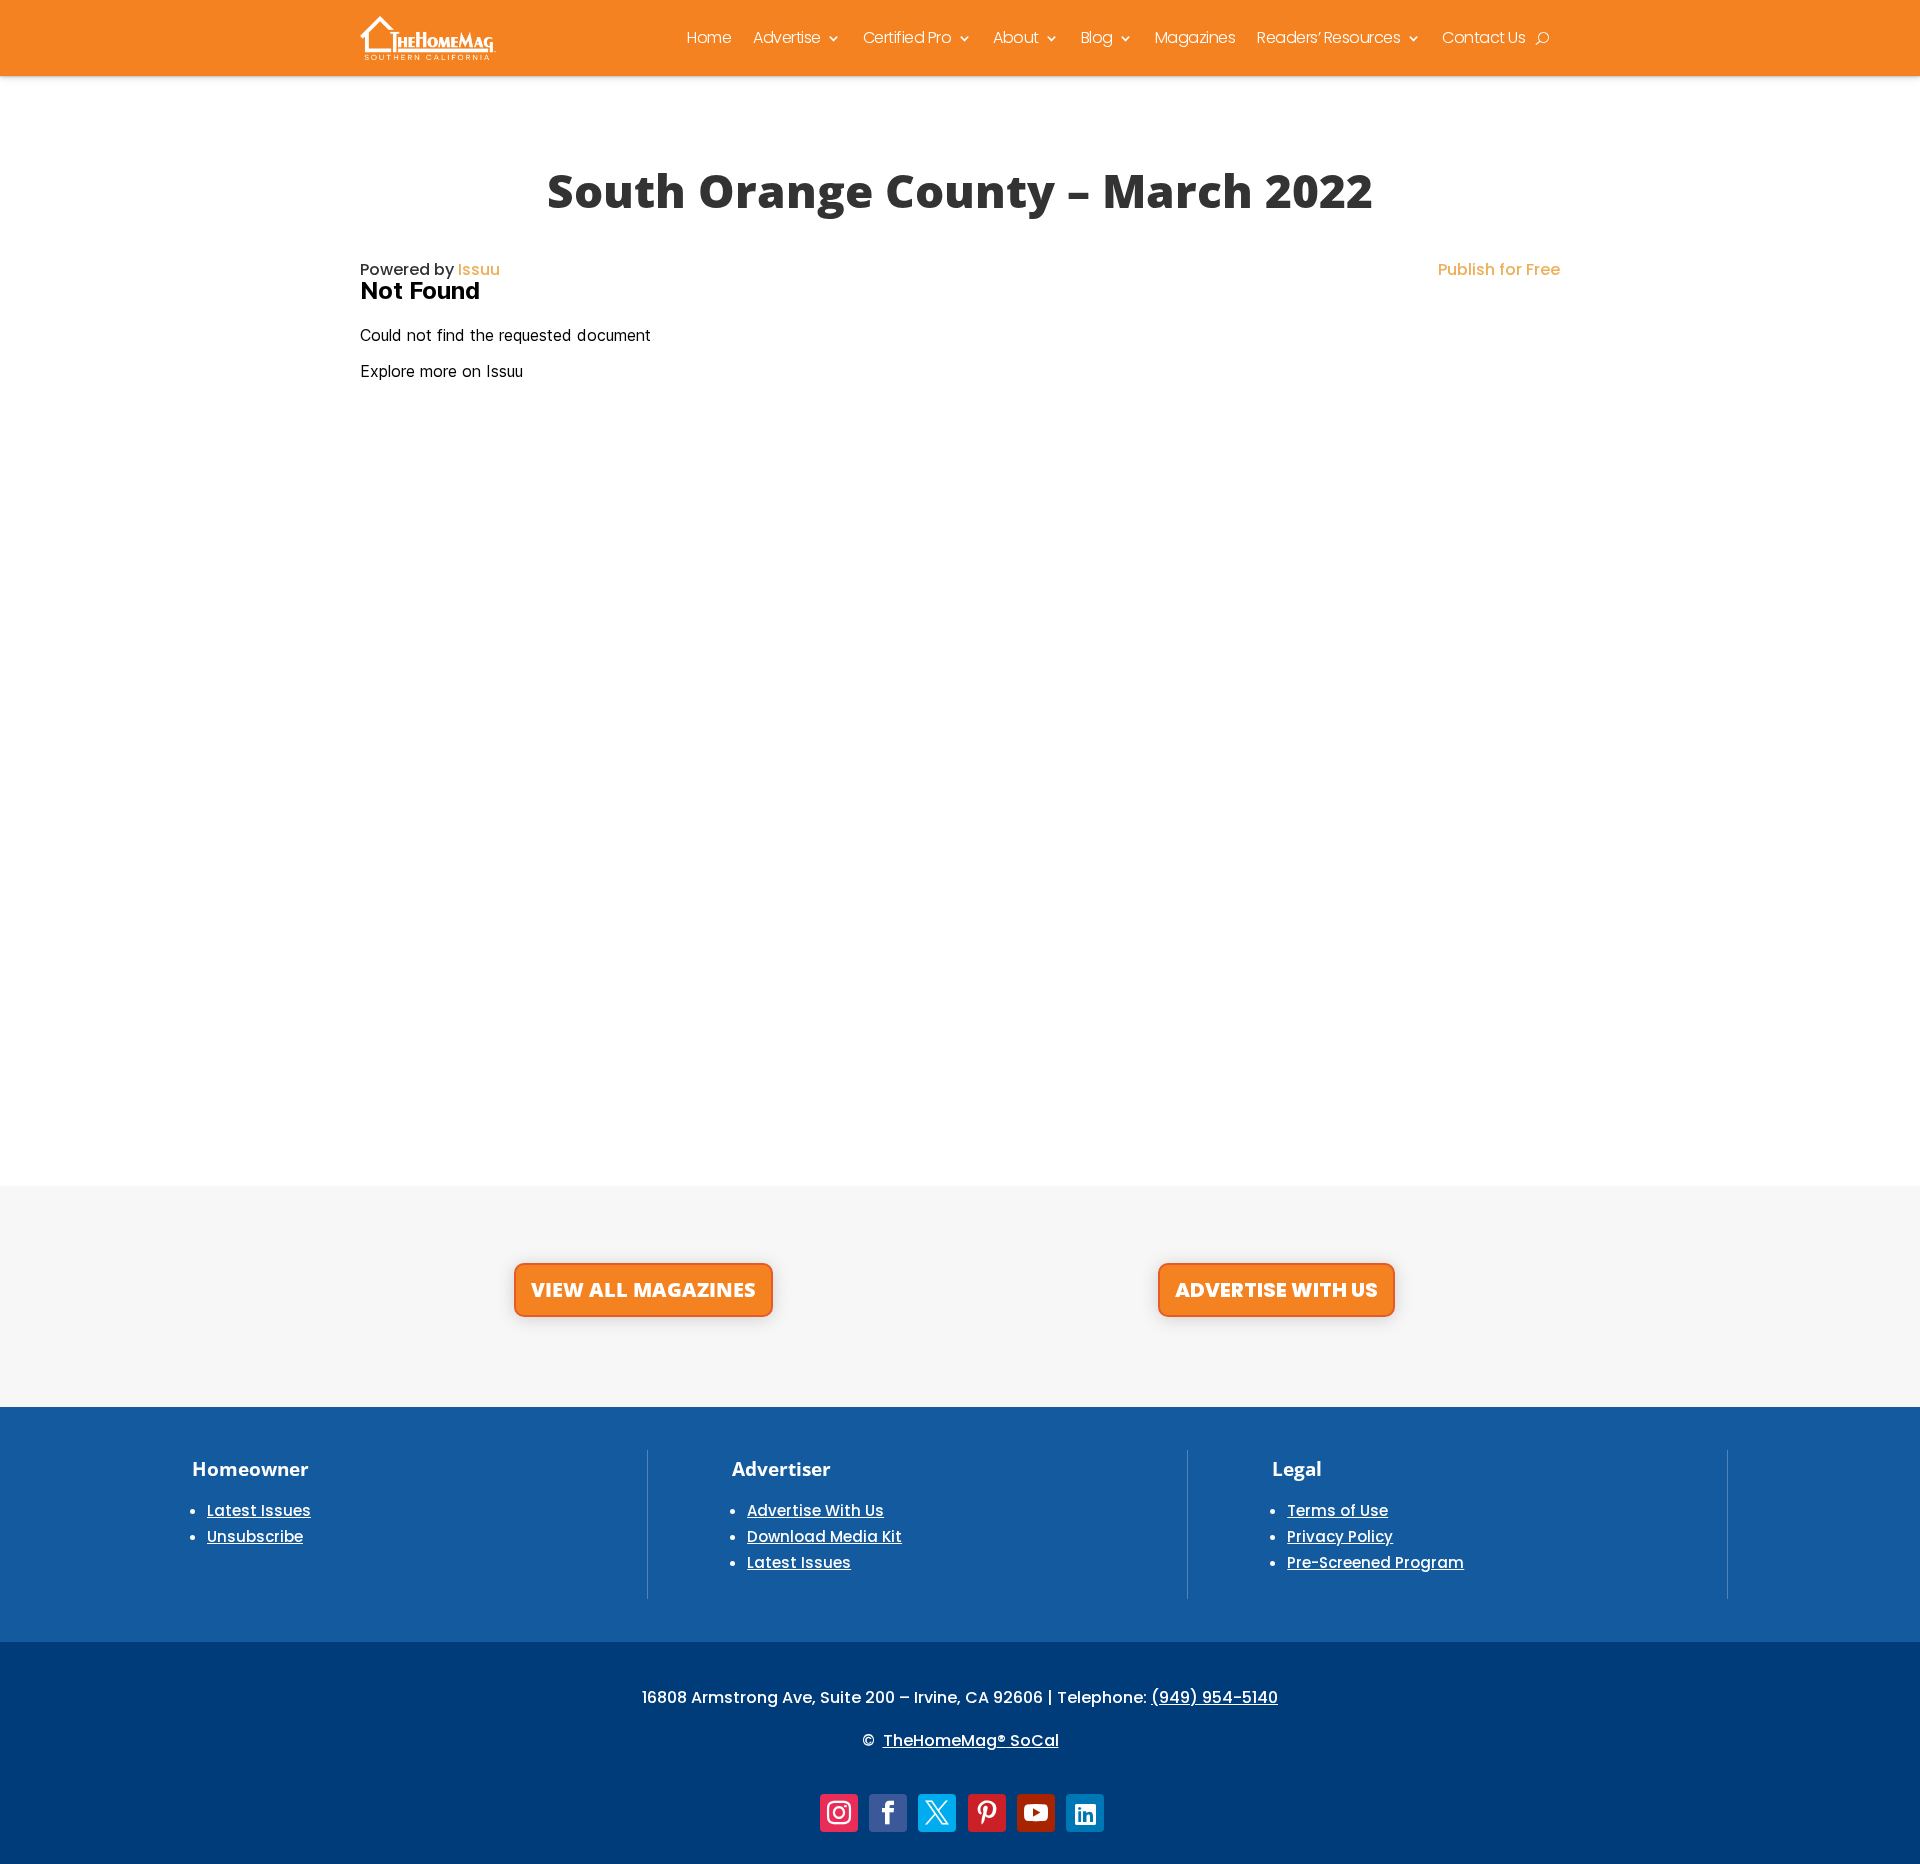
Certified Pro (907, 37)
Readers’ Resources (1328, 37)
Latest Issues (259, 1510)
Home (709, 37)
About (1016, 37)
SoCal (1032, 1740)
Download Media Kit (824, 1536)
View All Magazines (643, 1289)
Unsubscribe (255, 1536)
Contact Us (1483, 37)
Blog (1097, 37)
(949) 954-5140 (1214, 1697)
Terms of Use (1337, 1510)
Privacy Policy (1340, 1536)
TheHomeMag (940, 1740)
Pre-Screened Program (1375, 1562)
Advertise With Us (1276, 1290)
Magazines (1195, 37)
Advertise (787, 37)
